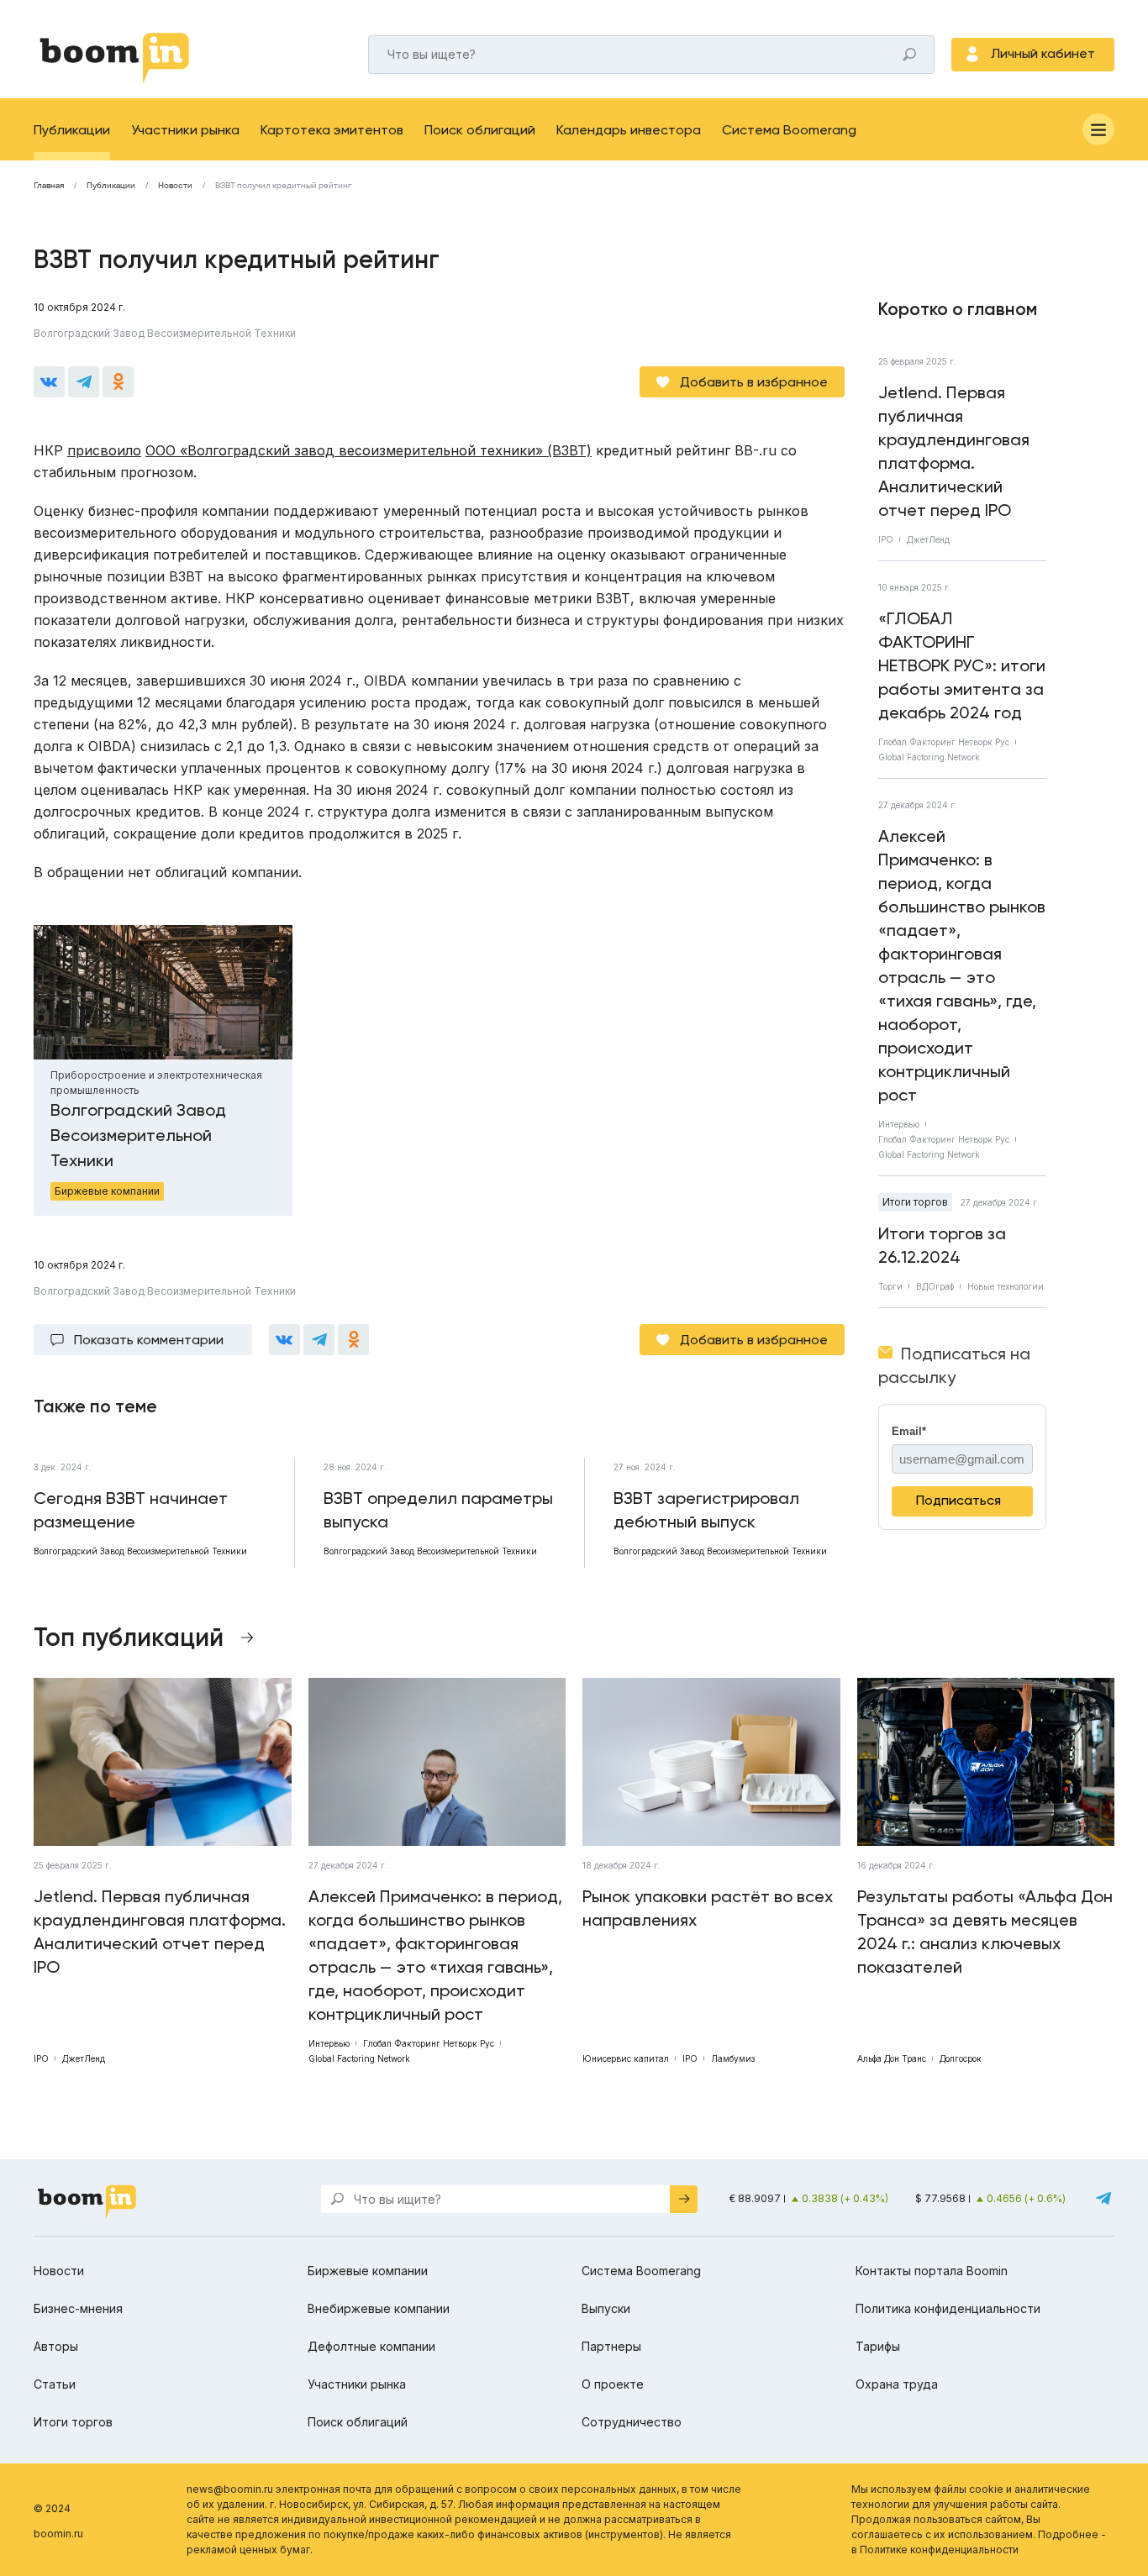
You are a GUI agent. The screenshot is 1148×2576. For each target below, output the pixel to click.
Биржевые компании (368, 2271)
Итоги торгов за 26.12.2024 (942, 1245)
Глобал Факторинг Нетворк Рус (944, 742)
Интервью (899, 1124)
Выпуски (606, 2308)
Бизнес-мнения (78, 2308)
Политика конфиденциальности (948, 2308)
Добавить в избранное (754, 382)
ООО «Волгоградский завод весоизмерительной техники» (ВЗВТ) (369, 450)
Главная (49, 186)
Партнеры (611, 2346)
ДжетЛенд (928, 539)
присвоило (104, 450)
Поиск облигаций (480, 130)
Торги (890, 1286)
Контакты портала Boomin (932, 2271)
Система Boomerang (789, 130)
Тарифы (878, 2346)
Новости (175, 186)
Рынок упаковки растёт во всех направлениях (708, 1908)
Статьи (55, 2384)
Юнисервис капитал (626, 2058)
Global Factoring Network (929, 757)
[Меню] (1098, 129)
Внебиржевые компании (379, 2308)
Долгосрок (961, 2058)
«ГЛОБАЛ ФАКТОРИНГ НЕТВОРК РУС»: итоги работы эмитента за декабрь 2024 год (962, 665)
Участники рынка (185, 130)
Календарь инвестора (629, 130)
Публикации (72, 130)
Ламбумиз (733, 2058)
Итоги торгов (915, 1202)
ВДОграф (935, 1286)
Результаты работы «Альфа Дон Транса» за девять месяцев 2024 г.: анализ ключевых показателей (985, 1932)
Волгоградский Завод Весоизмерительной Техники (165, 333)
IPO (886, 539)
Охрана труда (897, 2384)
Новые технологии (1006, 1286)
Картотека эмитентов (332, 130)
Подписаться (958, 1500)
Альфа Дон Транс (892, 2058)
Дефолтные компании (371, 2346)
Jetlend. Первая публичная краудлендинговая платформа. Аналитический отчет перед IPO (954, 451)
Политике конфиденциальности (939, 2550)
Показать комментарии (149, 1340)
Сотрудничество (632, 2422)
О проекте (613, 2384)
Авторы (56, 2346)
